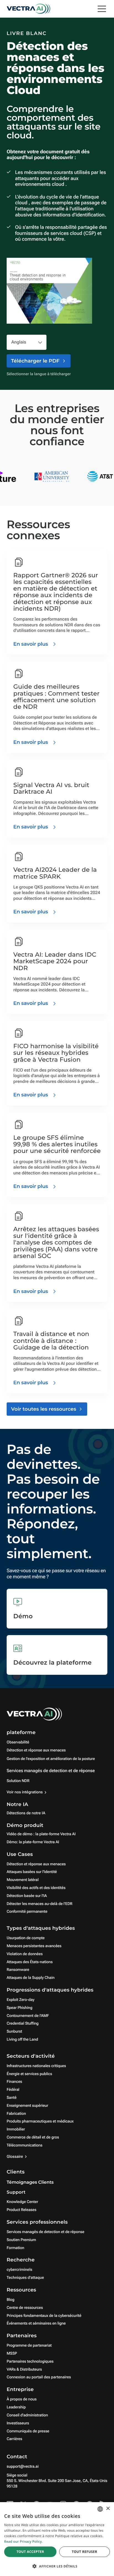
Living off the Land (22, 2040)
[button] (57, 2566)
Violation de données (25, 1954)
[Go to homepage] (28, 9)
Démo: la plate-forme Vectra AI (33, 1842)
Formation (15, 2248)
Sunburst (14, 2032)
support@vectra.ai (23, 2467)
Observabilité (18, 1742)
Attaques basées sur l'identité (32, 1872)
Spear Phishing (20, 2008)
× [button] (108, 2509)
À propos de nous (22, 2399)
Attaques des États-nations (30, 1962)
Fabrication (16, 2114)
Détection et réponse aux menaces (36, 1750)
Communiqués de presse (28, 2431)
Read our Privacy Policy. (23, 2541)
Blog (11, 2300)
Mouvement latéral (23, 1880)
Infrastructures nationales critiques (36, 2066)
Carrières (14, 2439)
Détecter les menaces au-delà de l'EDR (40, 1904)
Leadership (16, 2407)
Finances (14, 2082)
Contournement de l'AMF (28, 2016)
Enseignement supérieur (27, 2106)
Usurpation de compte (26, 1938)
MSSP (12, 2354)
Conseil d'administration (27, 2415)
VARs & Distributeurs (24, 2370)
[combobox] (100, 2509)
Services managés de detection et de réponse (51, 1771)
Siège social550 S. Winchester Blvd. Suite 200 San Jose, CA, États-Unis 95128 (57, 2481)
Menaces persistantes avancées (34, 1946)
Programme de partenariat (29, 2346)
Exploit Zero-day (20, 2000)
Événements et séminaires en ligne (36, 2323)
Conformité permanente (27, 1912)
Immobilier (16, 2129)
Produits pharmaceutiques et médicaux (40, 2121)
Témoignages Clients (30, 2182)
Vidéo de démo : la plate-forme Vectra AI (41, 1834)
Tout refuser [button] (85, 2552)
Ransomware (18, 1970)
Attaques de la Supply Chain (31, 1978)
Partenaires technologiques (30, 2362)
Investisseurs (18, 2423)
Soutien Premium (21, 2240)
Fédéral (13, 2090)
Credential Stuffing (23, 2024)
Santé (12, 2098)
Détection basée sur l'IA (27, 1896)
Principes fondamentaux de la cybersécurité (44, 2316)
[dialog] (57, 2539)
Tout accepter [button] (30, 2552)
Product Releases (21, 2210)
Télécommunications (24, 2145)
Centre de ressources (25, 2308)
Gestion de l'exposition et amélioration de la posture (51, 1759)
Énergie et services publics (29, 2074)
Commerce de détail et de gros (33, 2137)
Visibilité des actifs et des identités (36, 1888)
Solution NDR (18, 1781)
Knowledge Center (22, 2202)
